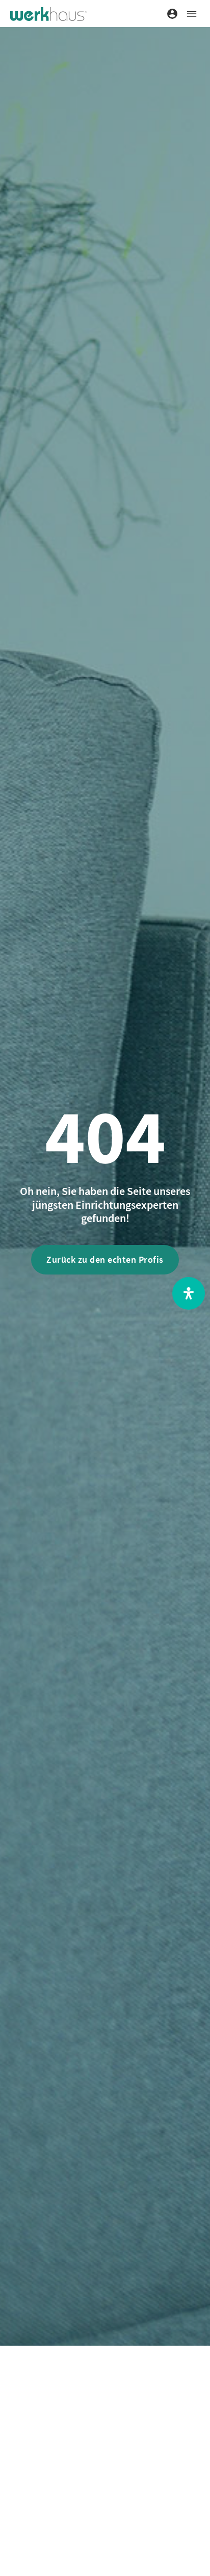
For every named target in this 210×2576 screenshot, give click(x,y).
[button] (191, 14)
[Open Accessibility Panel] (189, 1293)
